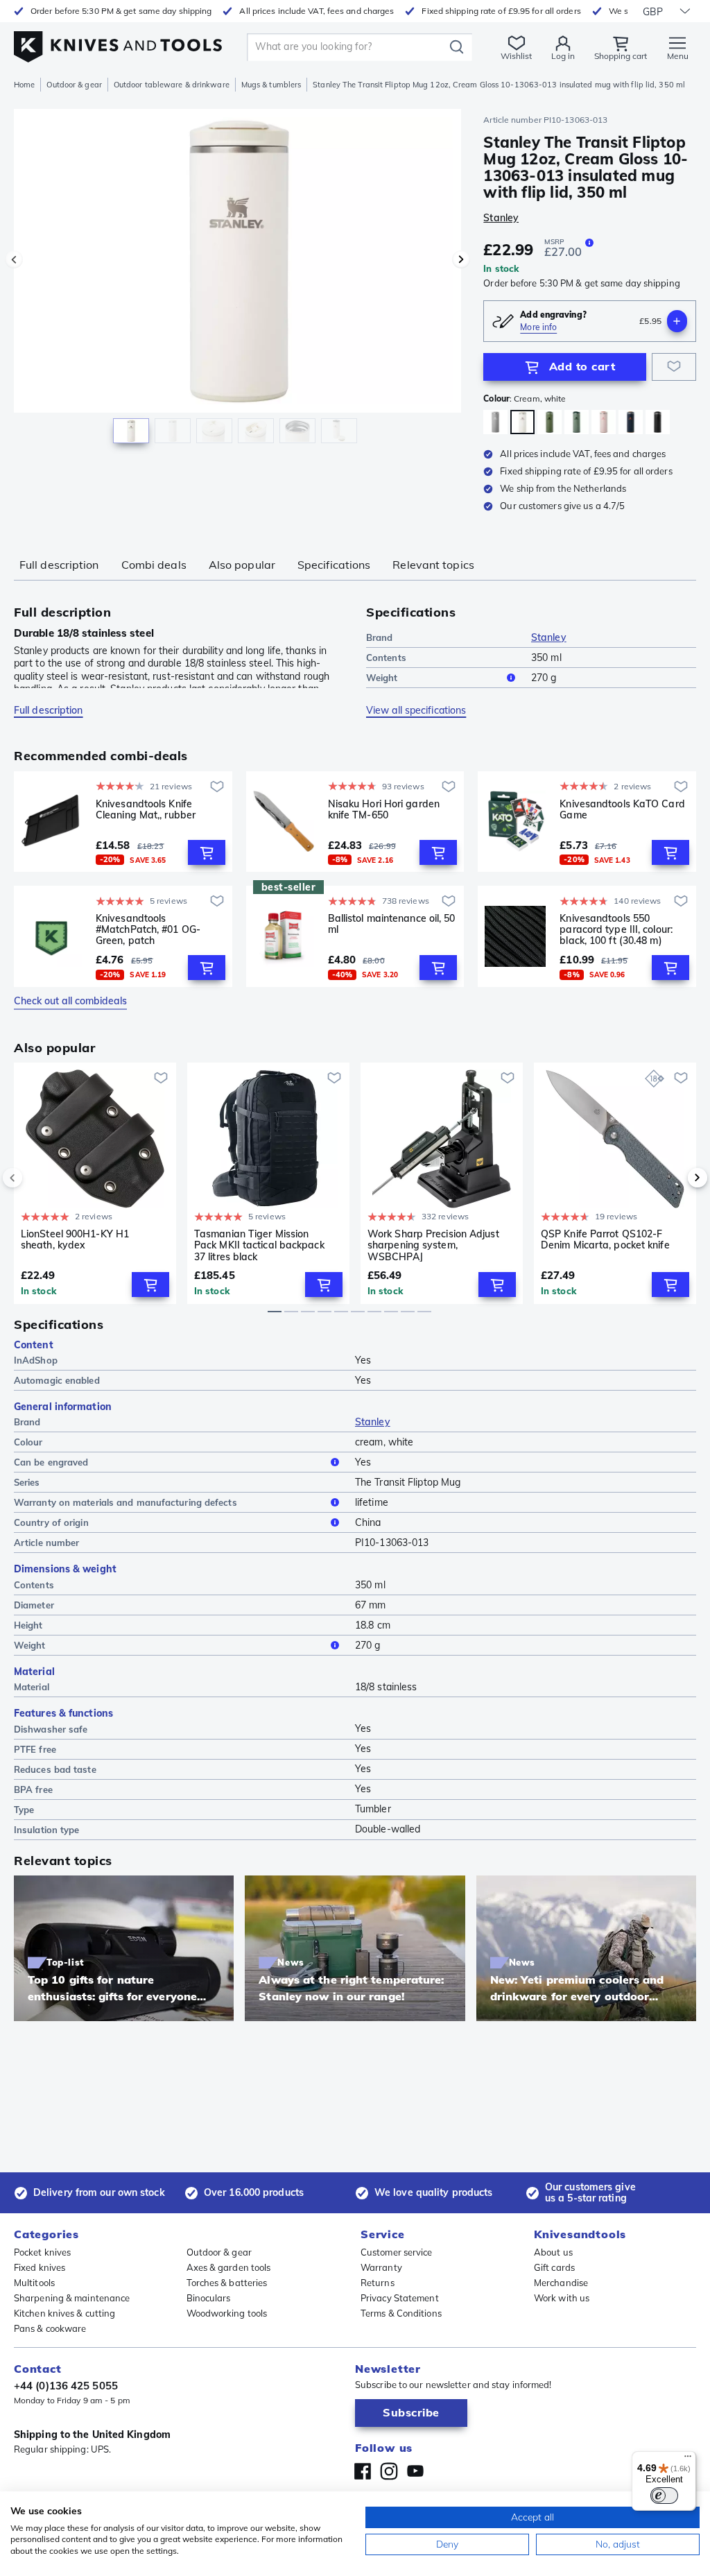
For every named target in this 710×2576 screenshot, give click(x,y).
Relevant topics (433, 565)
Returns (378, 2283)
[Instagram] (389, 2471)
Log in (563, 56)
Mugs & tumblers (271, 85)
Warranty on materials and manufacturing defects (125, 1502)
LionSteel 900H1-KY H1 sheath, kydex (75, 1240)
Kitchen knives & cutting (64, 2313)
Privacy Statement (400, 2298)
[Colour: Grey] (495, 422)
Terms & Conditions (401, 2313)
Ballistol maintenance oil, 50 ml (392, 924)
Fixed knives (40, 2267)
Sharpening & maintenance (72, 2298)
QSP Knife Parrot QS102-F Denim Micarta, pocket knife (605, 1240)
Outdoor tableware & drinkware (172, 85)
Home (24, 85)
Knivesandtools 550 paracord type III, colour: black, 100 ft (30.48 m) (616, 929)
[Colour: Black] (658, 422)
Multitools (34, 2283)
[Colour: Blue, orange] (631, 422)
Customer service (397, 2252)
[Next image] (461, 259)
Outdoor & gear (74, 85)
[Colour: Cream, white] (522, 422)
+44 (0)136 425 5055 (66, 2386)
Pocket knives (42, 2252)
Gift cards (554, 2267)
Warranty (381, 2267)
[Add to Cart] (207, 852)
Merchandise (561, 2283)
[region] (237, 283)
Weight (382, 678)
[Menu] (688, 2459)
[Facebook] (363, 2471)
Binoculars (209, 2298)
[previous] (36, 1178)
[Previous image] (14, 259)
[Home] (118, 43)
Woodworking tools (227, 2313)
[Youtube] (415, 2471)
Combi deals (154, 565)
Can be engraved (51, 1462)
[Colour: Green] (577, 422)
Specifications (334, 565)
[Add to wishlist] (674, 367)
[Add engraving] (677, 321)
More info (538, 327)
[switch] (664, 2496)
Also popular (242, 565)
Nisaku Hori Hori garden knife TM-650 (384, 810)
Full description (59, 565)
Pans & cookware (50, 2328)
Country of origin (51, 1522)
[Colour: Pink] (604, 422)
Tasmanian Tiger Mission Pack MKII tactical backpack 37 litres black (259, 1245)
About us (553, 2252)
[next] (674, 1178)
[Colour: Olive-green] (549, 422)
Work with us (562, 2298)
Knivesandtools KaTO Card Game (622, 810)
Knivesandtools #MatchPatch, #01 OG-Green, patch (148, 929)
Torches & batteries (227, 2283)
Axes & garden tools (229, 2267)
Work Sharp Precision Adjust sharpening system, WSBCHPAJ (433, 1245)
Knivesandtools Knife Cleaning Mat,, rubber (146, 810)
